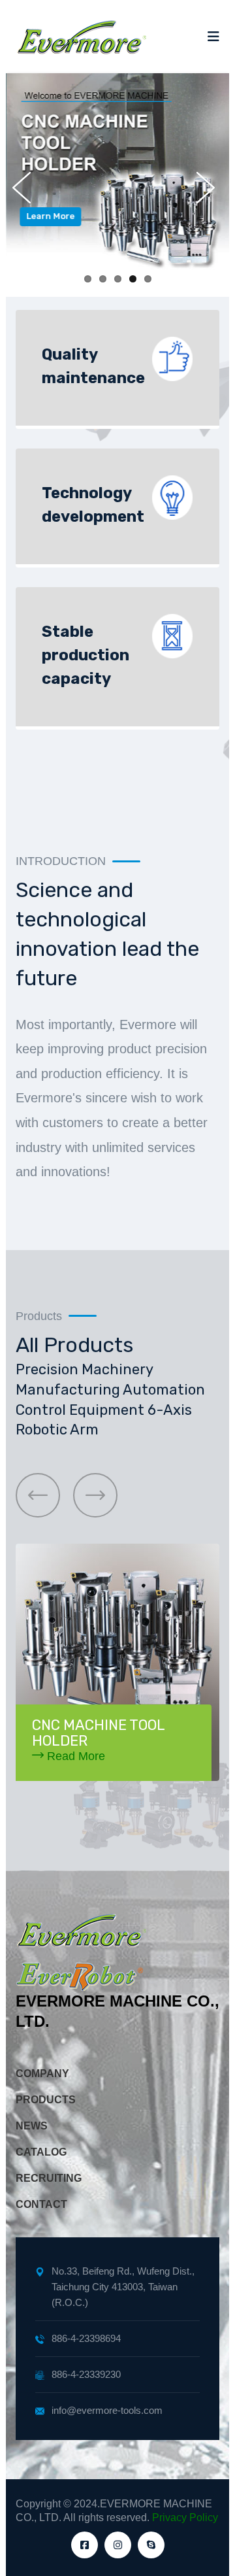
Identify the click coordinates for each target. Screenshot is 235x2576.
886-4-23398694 (86, 2338)
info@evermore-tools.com (107, 2410)
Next (210, 188)
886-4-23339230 (86, 2374)
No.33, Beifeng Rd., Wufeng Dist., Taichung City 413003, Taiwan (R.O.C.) (123, 2287)
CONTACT (41, 2204)
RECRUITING (49, 2178)
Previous (25, 188)
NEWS (32, 2126)
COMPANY (42, 2074)
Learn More (50, 216)
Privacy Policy (185, 2517)
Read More (74, 1756)
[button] (38, 1495)
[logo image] (81, 37)
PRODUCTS (46, 2100)
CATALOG (41, 2152)
